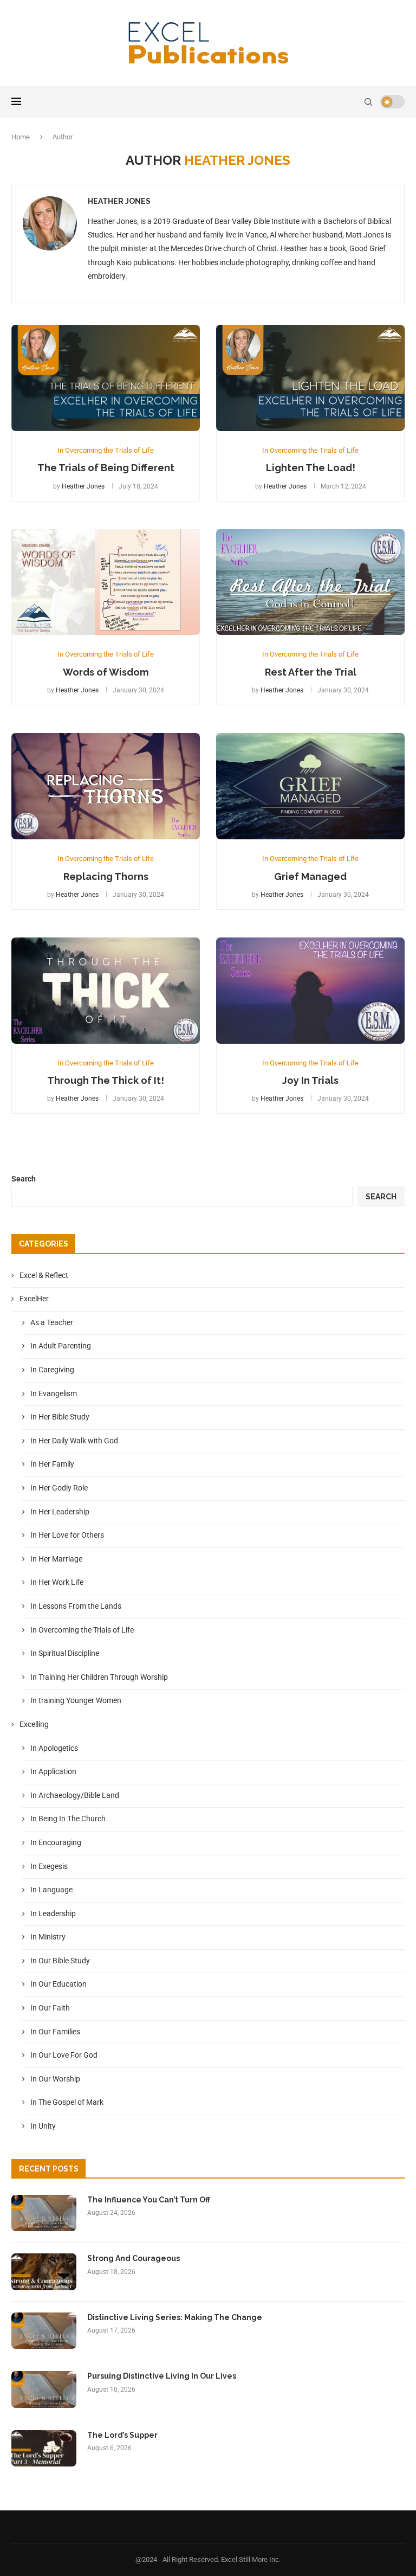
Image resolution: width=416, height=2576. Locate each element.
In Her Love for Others (67, 1535)
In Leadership (53, 1913)
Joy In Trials (310, 1080)
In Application (53, 1771)
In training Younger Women (76, 1700)
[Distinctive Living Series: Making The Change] (44, 2331)
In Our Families (55, 2032)
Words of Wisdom (106, 672)
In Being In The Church (68, 1819)
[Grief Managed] (310, 786)
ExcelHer (34, 1299)
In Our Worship (55, 2079)
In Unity (43, 2126)
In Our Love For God (64, 2055)
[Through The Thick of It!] (106, 991)
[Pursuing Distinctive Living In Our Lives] (44, 2389)
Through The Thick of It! (106, 1080)
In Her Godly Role (59, 1488)
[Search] (368, 102)
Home (21, 137)
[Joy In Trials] (310, 991)
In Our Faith (50, 2008)
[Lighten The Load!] (310, 378)
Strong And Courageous (134, 2258)
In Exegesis (49, 1866)
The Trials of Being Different (106, 468)
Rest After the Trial (311, 672)
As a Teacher (52, 1322)
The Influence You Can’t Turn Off (149, 2200)
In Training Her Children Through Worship (99, 1677)
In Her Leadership (60, 1512)
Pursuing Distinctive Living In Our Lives (162, 2376)
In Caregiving (52, 1370)
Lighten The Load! (311, 468)
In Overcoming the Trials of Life (82, 1630)
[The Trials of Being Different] (106, 378)
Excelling (34, 1724)
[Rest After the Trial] (310, 582)
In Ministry (48, 1937)
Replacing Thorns (106, 876)
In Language (51, 1890)
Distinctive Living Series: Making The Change (175, 2317)
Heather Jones (119, 201)
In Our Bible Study (60, 1961)
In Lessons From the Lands (76, 1606)
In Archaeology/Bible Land (75, 1795)
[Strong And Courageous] (44, 2272)
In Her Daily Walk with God (74, 1441)
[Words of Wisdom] (106, 582)
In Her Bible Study (60, 1417)
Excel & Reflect (44, 1275)
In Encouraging (56, 1842)
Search (24, 1179)
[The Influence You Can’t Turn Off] (44, 2213)
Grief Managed (310, 876)
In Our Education (58, 1984)
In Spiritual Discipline (65, 1653)
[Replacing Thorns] (106, 786)
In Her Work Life (57, 1582)
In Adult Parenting (61, 1346)
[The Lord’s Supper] (44, 2449)
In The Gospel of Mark (67, 2102)
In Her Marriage (56, 1559)
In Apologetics (54, 1748)
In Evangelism (54, 1393)
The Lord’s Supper (122, 2435)
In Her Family (52, 1464)
